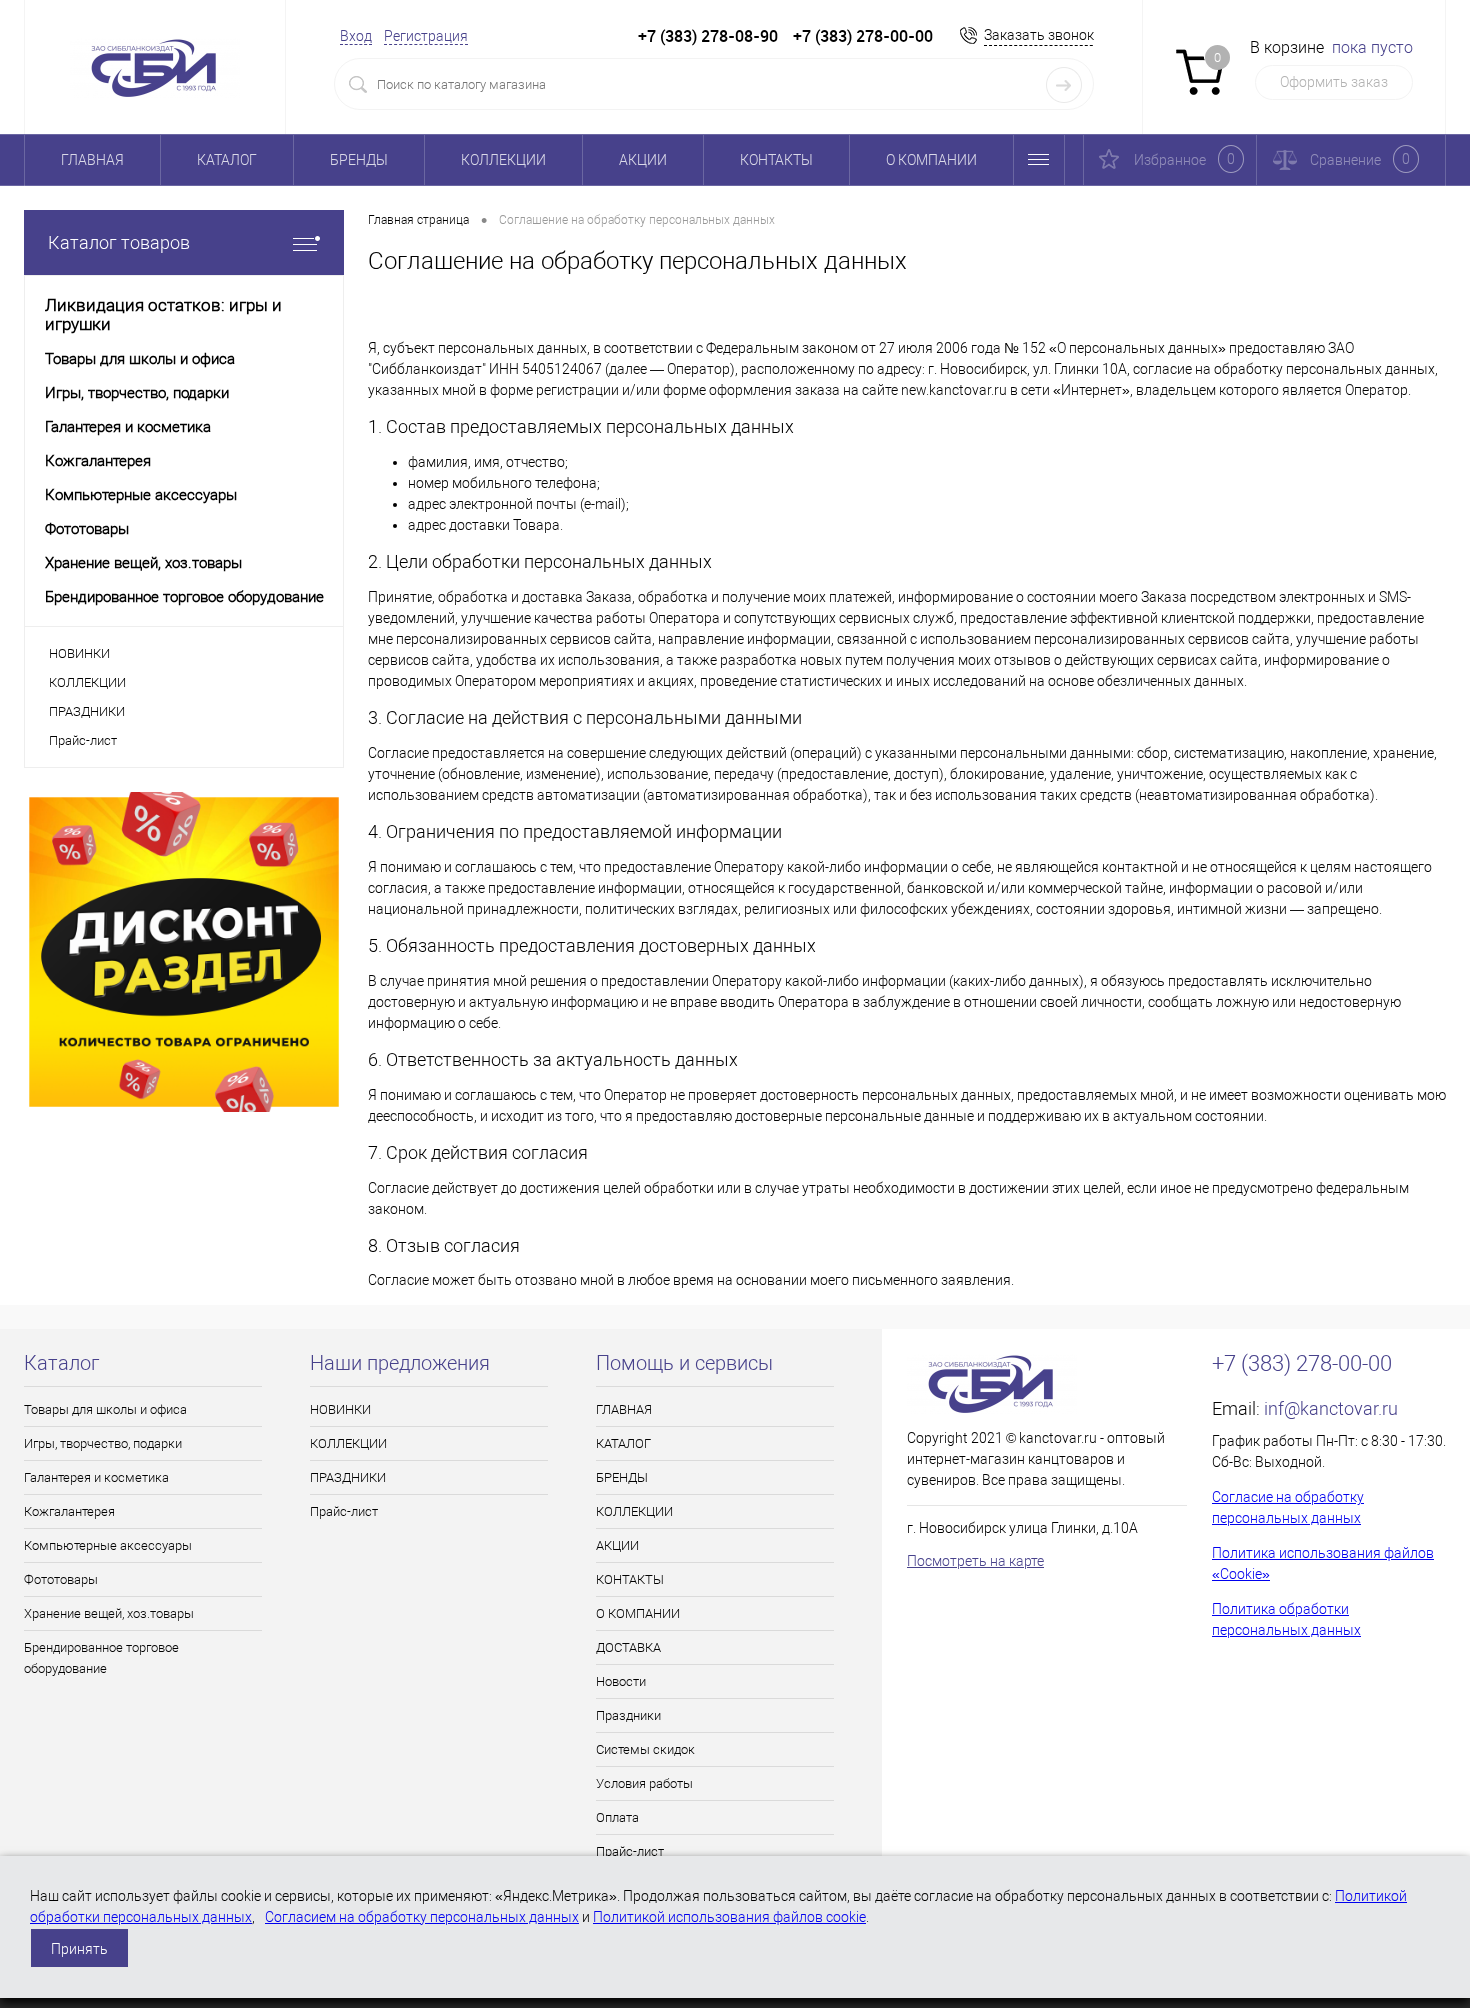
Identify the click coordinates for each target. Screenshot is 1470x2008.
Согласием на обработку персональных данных (422, 1917)
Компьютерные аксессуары (108, 1545)
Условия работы (644, 1783)
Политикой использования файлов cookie (729, 1917)
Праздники (628, 1715)
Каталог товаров (119, 242)
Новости (621, 1681)
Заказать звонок (1039, 35)
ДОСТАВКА (628, 1647)
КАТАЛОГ (227, 160)
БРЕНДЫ (359, 160)
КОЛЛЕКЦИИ (503, 160)
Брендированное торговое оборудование (101, 1658)
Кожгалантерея (69, 1511)
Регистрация (426, 36)
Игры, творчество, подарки (103, 1443)
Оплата (617, 1817)
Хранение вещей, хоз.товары (109, 1613)
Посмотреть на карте (975, 1561)
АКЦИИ (643, 160)
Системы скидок (645, 1749)
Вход (356, 36)
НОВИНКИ (79, 653)
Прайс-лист (83, 740)
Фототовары (61, 1579)
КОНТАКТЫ (776, 160)
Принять (79, 1949)
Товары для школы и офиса (105, 1409)
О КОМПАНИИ (931, 160)
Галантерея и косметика (96, 1477)
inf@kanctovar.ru (1331, 1408)
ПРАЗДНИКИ (87, 711)
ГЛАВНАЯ (92, 160)
